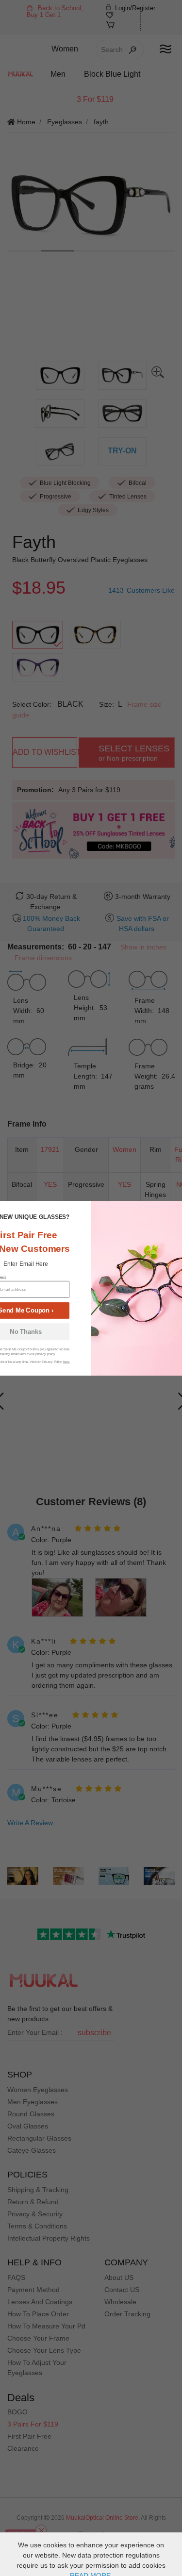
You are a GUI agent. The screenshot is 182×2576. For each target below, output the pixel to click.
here (66, 1362)
